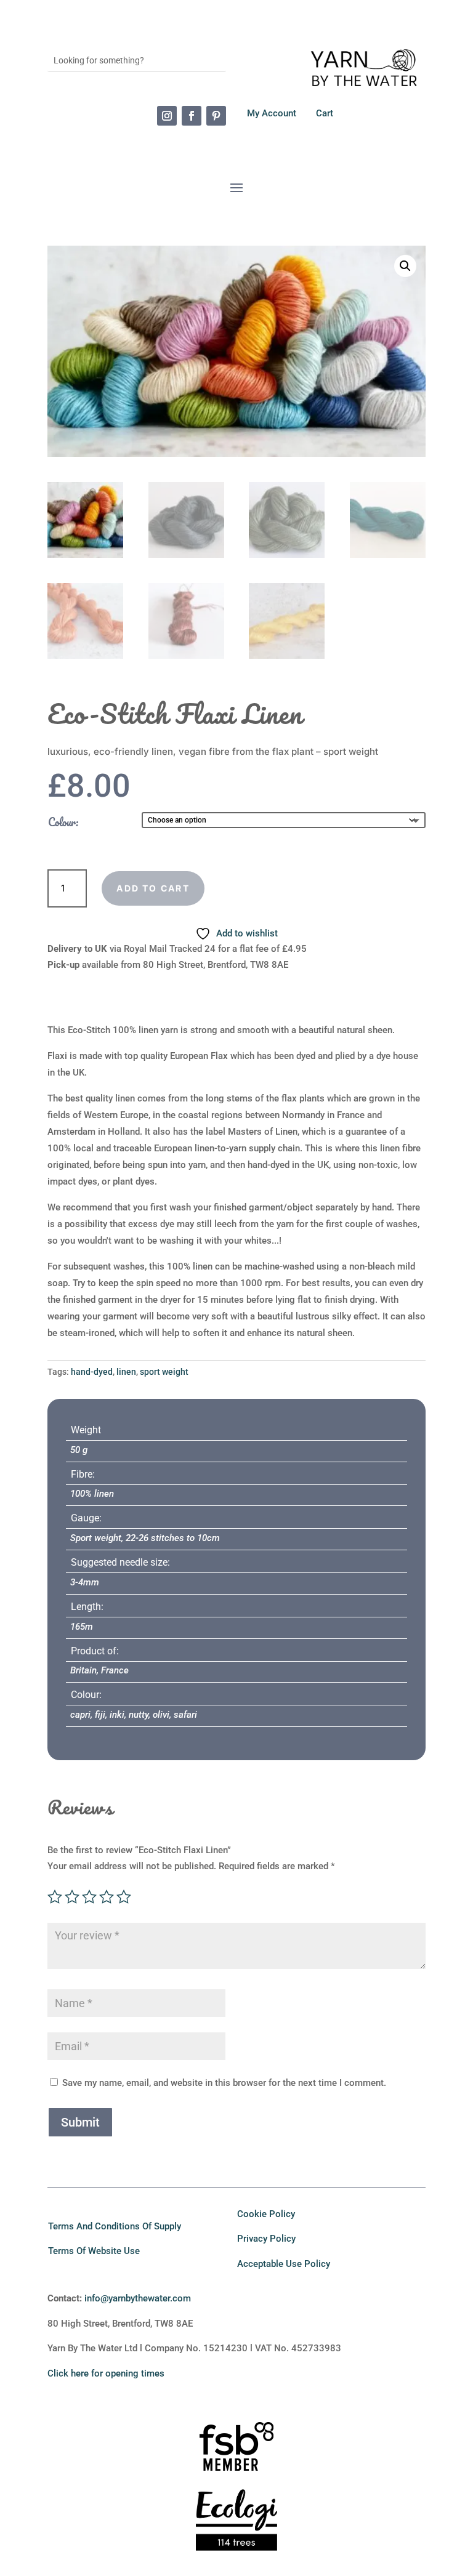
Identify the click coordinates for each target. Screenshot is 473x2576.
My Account (273, 113)
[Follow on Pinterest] (216, 116)
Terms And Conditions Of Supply (115, 2226)
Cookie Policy (266, 2214)
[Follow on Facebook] (192, 116)
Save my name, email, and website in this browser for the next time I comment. (224, 2083)
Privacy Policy (266, 2239)
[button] (405, 266)
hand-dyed (92, 1372)
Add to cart (153, 888)
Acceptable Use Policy (284, 2264)
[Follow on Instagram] (167, 116)
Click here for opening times (106, 2373)
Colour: (63, 822)
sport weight (164, 1372)
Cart (325, 113)
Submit (80, 2122)
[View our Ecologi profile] (237, 2520)
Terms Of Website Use (94, 2251)
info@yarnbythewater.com (138, 2298)
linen (126, 1372)
